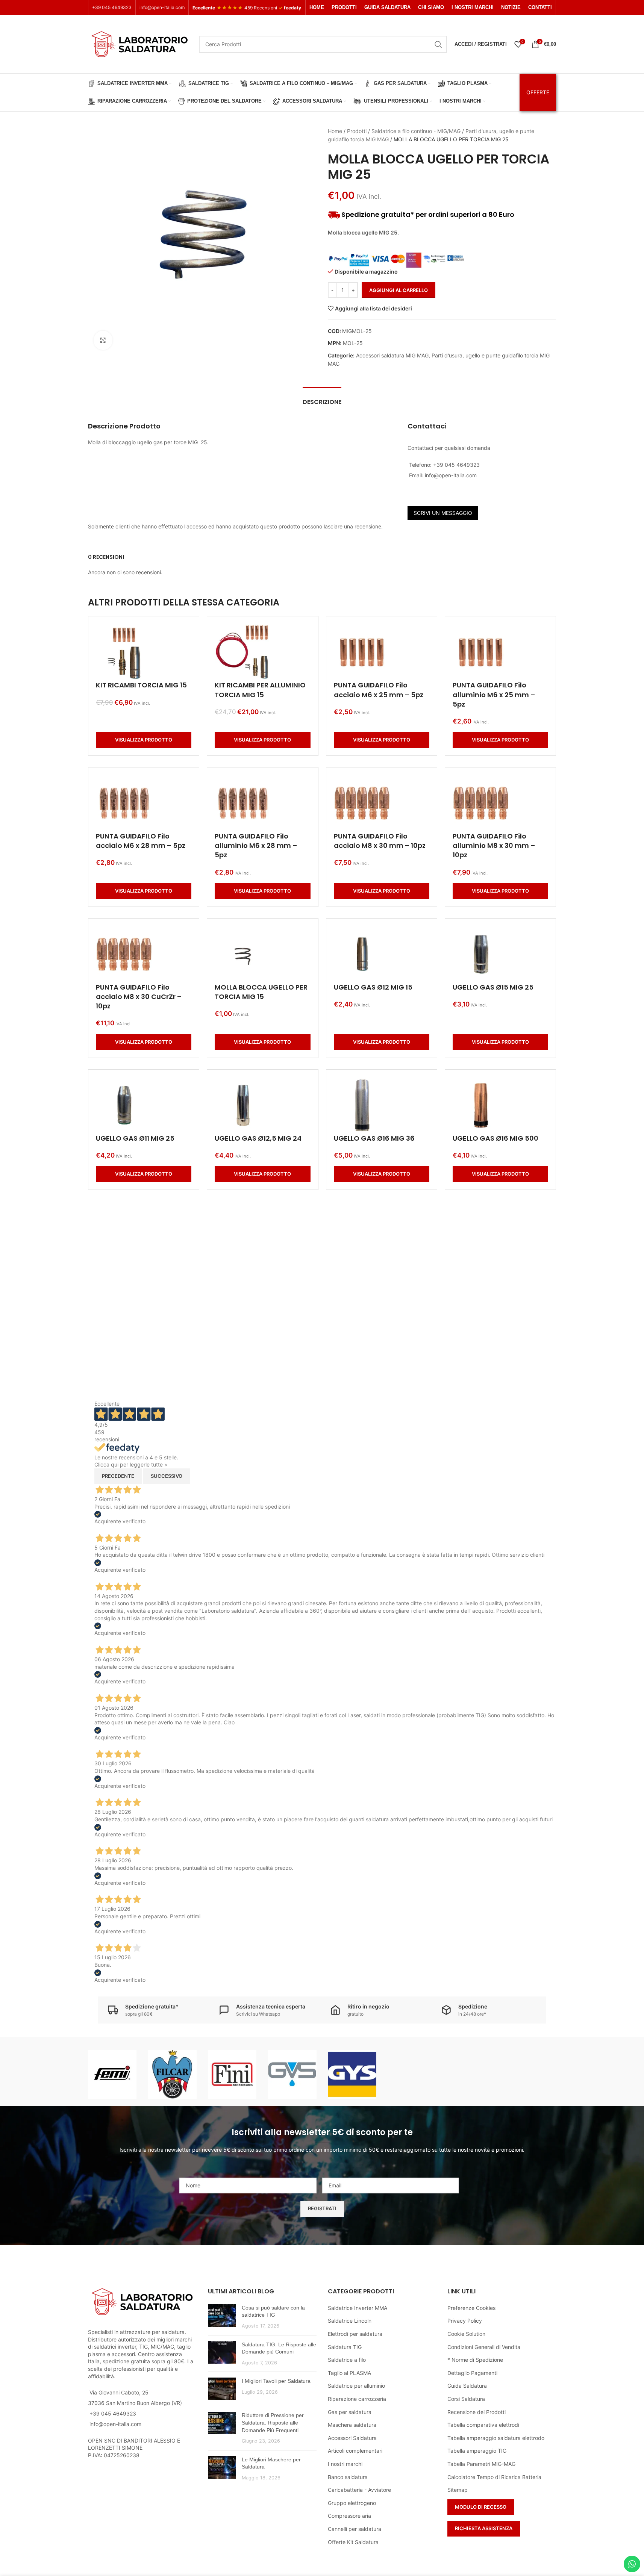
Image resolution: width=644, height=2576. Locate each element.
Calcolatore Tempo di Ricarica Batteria (494, 2477)
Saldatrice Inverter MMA (358, 2308)
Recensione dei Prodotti (477, 2412)
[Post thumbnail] (222, 2317)
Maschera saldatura (352, 2425)
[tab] (322, 398)
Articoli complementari (355, 2451)
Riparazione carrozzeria (357, 2399)
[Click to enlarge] (103, 340)
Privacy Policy (465, 2321)
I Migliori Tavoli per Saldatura (276, 2381)
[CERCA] (438, 44)
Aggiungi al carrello (399, 290)
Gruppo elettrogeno (352, 2503)
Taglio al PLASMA (349, 2373)
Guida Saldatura (467, 2386)
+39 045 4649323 (112, 7)
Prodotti (357, 131)
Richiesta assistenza (484, 2528)
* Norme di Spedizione (475, 2360)
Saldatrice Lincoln (350, 2321)
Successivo (167, 1476)
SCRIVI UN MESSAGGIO (443, 513)
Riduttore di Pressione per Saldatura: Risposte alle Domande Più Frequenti (273, 2422)
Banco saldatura (348, 2477)
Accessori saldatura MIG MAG (392, 355)
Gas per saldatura (350, 2412)
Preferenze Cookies (471, 2308)
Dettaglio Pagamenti (472, 2373)
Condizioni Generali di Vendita (484, 2347)
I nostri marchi (345, 2464)
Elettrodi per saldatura (355, 2334)
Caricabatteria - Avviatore (359, 2490)
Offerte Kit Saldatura (353, 2542)
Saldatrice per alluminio (356, 2386)
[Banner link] (112, 2074)
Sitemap (458, 2490)
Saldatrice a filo (347, 2360)
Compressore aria (349, 2516)
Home (335, 131)
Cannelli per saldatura (355, 2529)
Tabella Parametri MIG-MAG (481, 2464)
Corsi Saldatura (466, 2399)
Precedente (118, 1476)
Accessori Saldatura (352, 2438)
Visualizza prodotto (144, 740)
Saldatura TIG (345, 2347)
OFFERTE (538, 92)
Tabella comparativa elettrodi (483, 2425)
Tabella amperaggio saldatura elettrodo (496, 2438)
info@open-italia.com (162, 7)
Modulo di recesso (481, 2507)
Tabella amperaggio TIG (477, 2451)
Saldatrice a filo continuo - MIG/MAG (416, 131)
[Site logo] (140, 43)
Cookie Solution (466, 2334)
